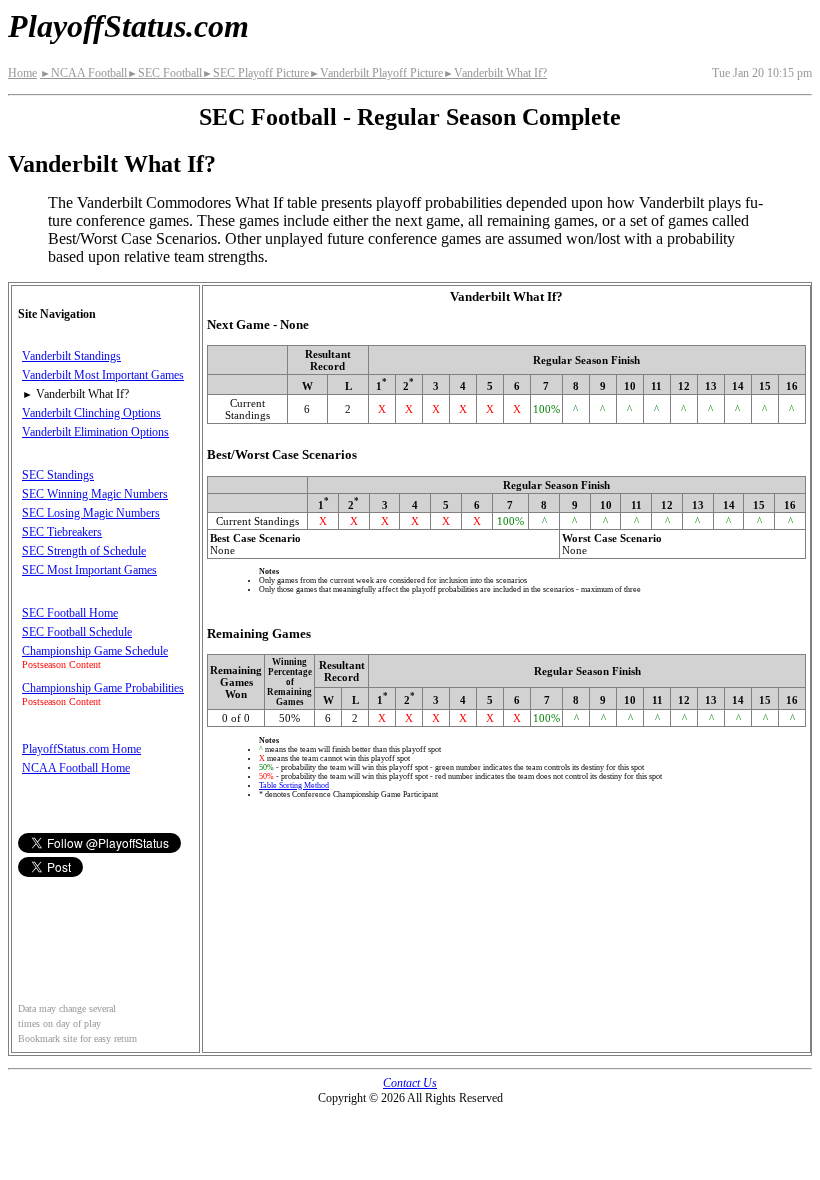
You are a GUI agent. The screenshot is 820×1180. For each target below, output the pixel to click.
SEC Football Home (70, 613)
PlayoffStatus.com (128, 26)
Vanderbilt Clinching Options (91, 413)
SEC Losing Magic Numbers (91, 513)
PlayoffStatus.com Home (81, 749)
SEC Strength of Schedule (84, 551)
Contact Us (410, 1083)
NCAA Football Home (76, 768)
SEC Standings (58, 475)
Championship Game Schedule (95, 651)
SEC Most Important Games (89, 570)
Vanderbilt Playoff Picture (376, 73)
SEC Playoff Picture (255, 73)
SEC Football (164, 73)
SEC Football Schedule (77, 632)
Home (22, 73)
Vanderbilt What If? (495, 73)
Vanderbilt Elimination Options (95, 432)
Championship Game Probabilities (103, 688)
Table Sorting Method (294, 785)
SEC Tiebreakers (62, 532)
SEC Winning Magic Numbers (95, 494)
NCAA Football (83, 73)
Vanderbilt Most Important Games (103, 375)
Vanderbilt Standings (71, 356)
